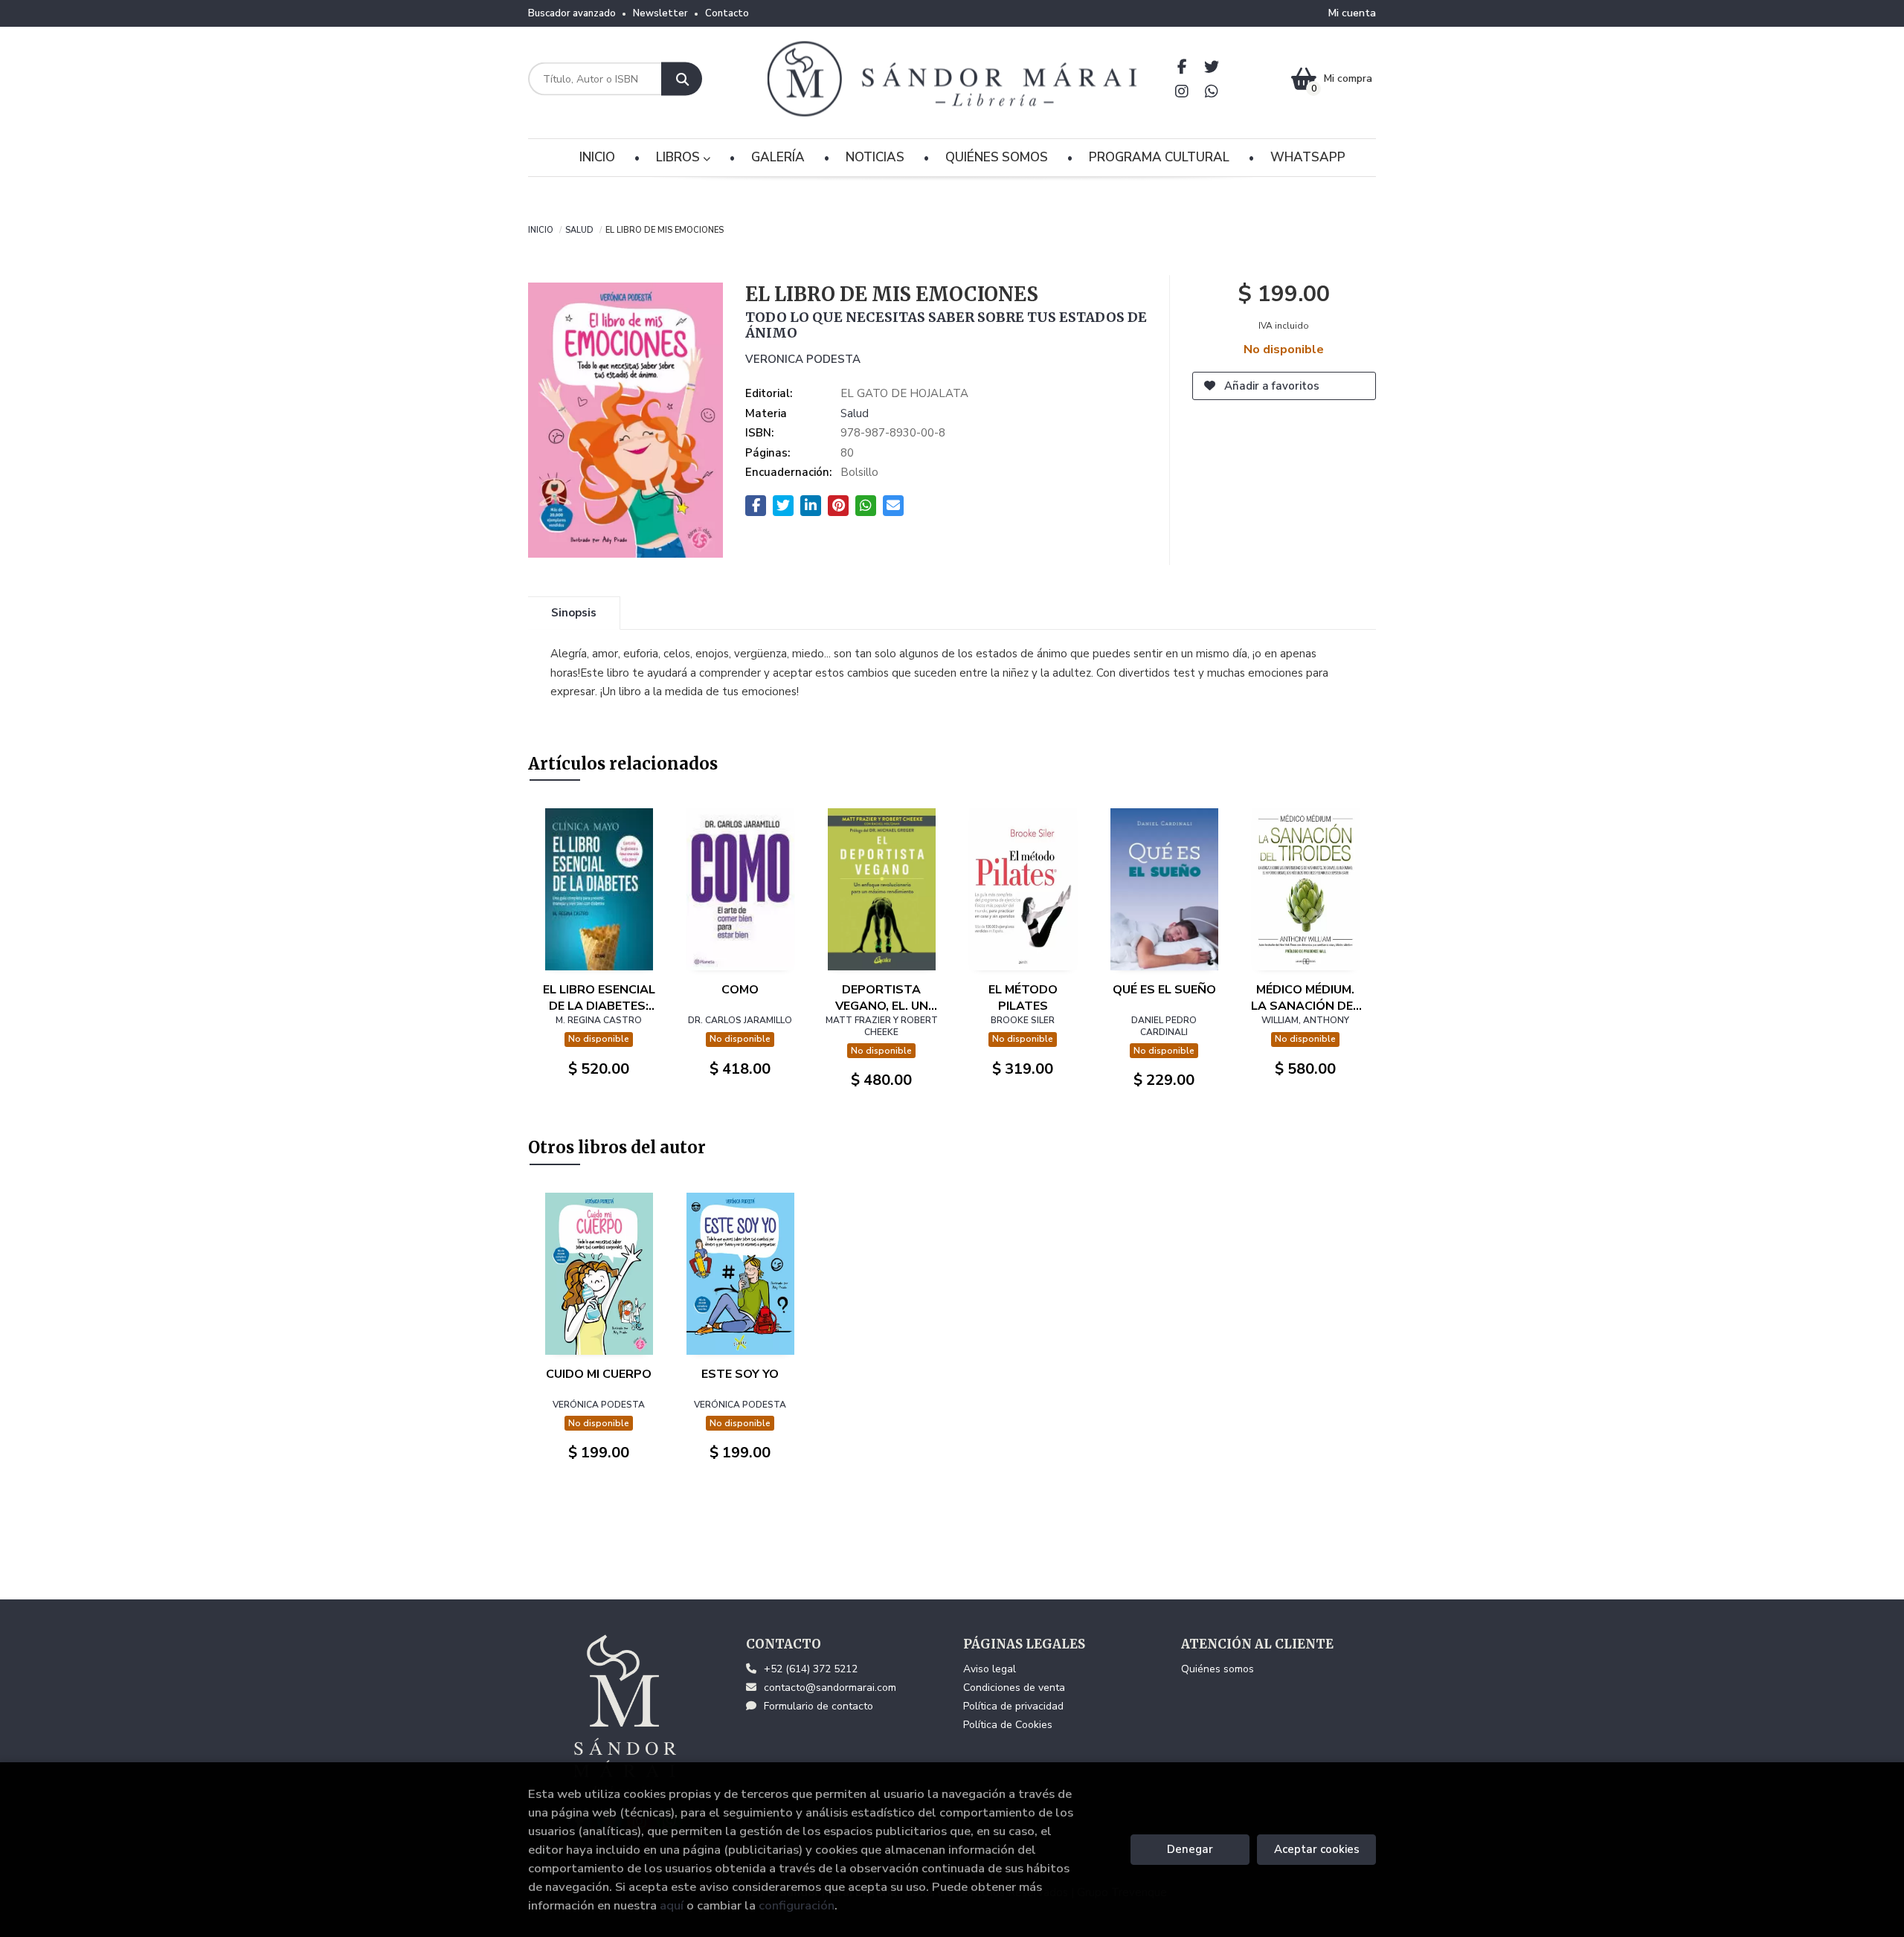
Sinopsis (574, 613)
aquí (672, 1905)
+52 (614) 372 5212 (811, 1669)
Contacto (727, 13)
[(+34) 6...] (1212, 91)
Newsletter (660, 13)
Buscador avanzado (572, 13)
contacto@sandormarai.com (830, 1688)
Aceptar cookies (1317, 1849)
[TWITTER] (1212, 67)
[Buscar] (682, 79)
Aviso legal (990, 1669)
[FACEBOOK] (1182, 67)
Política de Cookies (1008, 1725)
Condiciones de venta (1014, 1688)
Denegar (1190, 1849)
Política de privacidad (1013, 1706)
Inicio (541, 229)
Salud (579, 229)
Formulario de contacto (818, 1706)
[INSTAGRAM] (1182, 91)
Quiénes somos (1218, 1669)
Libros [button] (679, 157)
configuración (797, 1905)
